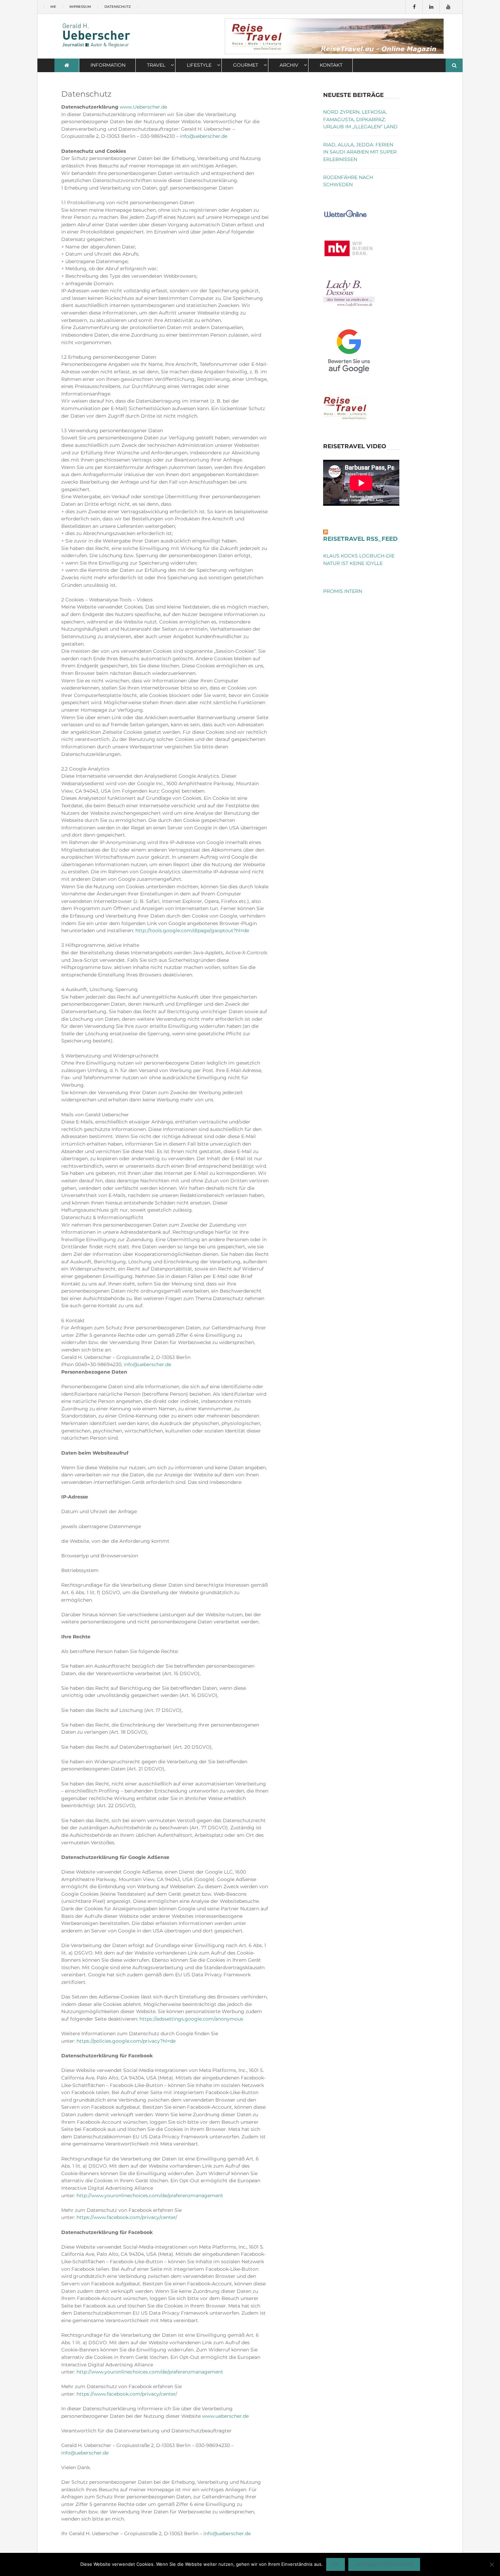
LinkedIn (431, 7)
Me (53, 7)
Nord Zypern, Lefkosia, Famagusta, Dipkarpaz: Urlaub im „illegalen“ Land (360, 119)
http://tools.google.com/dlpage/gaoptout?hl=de (192, 930)
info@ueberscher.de (204, 136)
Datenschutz (118, 7)
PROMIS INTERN (343, 591)
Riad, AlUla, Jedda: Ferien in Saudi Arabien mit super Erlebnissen (360, 152)
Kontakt (331, 65)
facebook (414, 7)
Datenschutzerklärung (384, 2564)
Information (108, 65)
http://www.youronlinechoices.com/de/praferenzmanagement (150, 2196)
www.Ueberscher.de (143, 107)
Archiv (289, 65)
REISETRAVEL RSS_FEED (360, 539)
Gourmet (246, 65)
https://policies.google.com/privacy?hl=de (126, 2041)
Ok (336, 2564)
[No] (491, 2564)
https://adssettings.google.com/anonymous (191, 2019)
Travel (156, 65)
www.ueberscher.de (225, 2416)
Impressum (80, 7)
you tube (448, 7)
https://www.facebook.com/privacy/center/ (127, 2217)
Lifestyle (199, 65)
